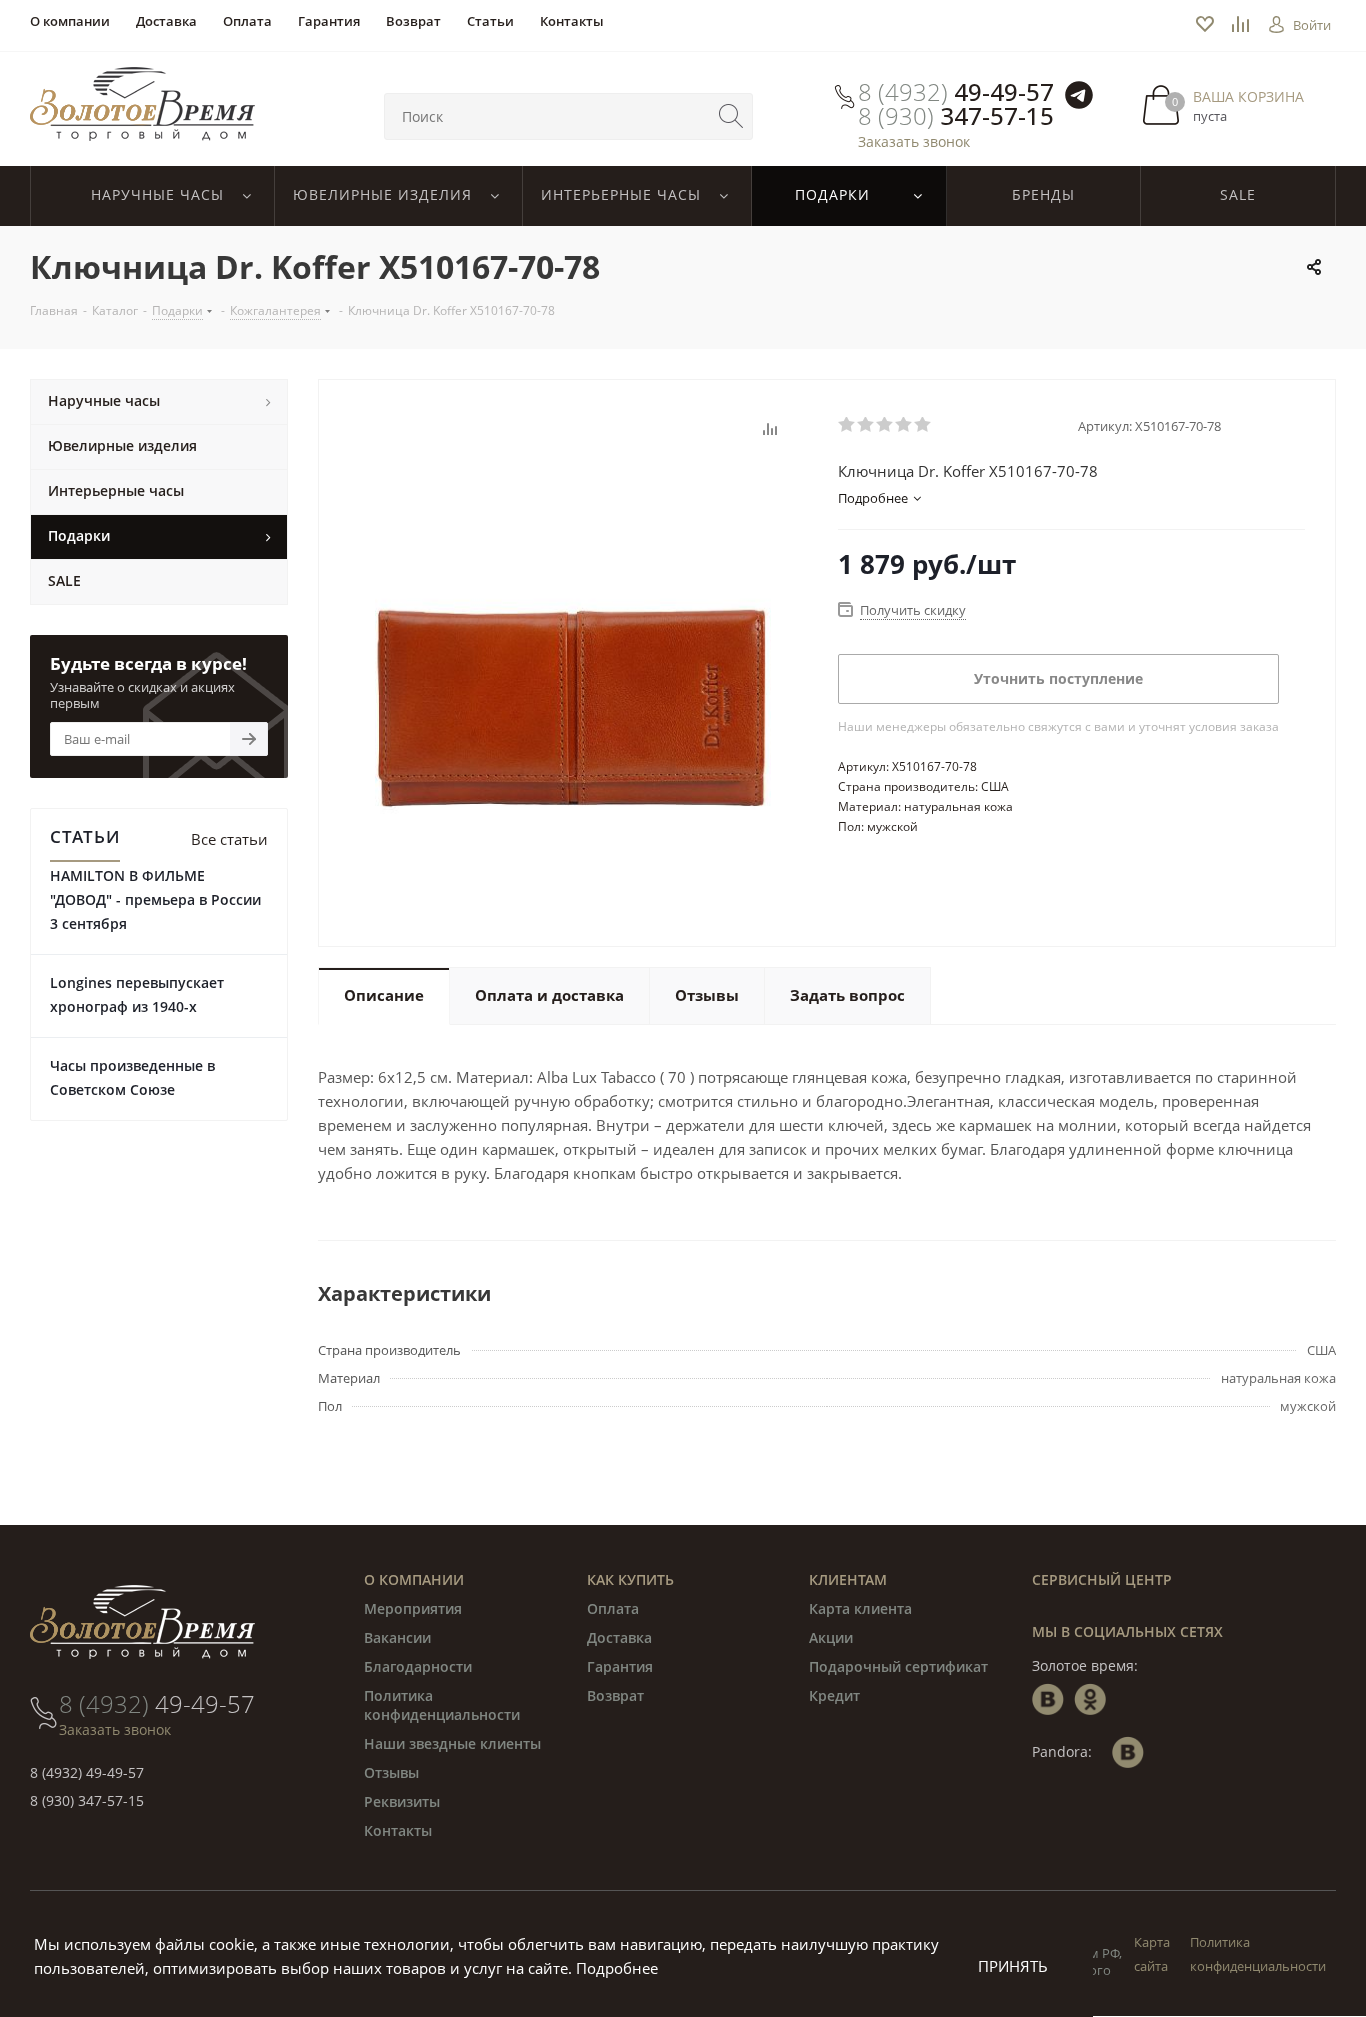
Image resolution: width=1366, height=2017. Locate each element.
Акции (831, 1637)
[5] (923, 425)
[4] (904, 425)
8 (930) (956, 116)
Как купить (630, 1579)
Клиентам (848, 1579)
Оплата (613, 1608)
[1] (847, 425)
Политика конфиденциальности (442, 1705)
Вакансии (397, 1637)
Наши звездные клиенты (452, 1743)
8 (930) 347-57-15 (87, 1800)
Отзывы (391, 1772)
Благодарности (418, 1666)
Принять (1013, 1966)
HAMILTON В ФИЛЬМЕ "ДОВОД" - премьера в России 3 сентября (155, 899)
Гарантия (620, 1666)
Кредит (834, 1695)
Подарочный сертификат (898, 1666)
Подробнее (617, 1968)
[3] (885, 425)
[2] (866, 425)
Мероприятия (413, 1608)
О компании (414, 1579)
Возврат (615, 1695)
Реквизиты (402, 1801)
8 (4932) (956, 92)
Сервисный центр (1102, 1579)
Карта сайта (1152, 1954)
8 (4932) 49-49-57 (87, 1772)
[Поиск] (731, 116)
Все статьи (229, 839)
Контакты (398, 1830)
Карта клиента (860, 1608)
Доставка (619, 1637)
